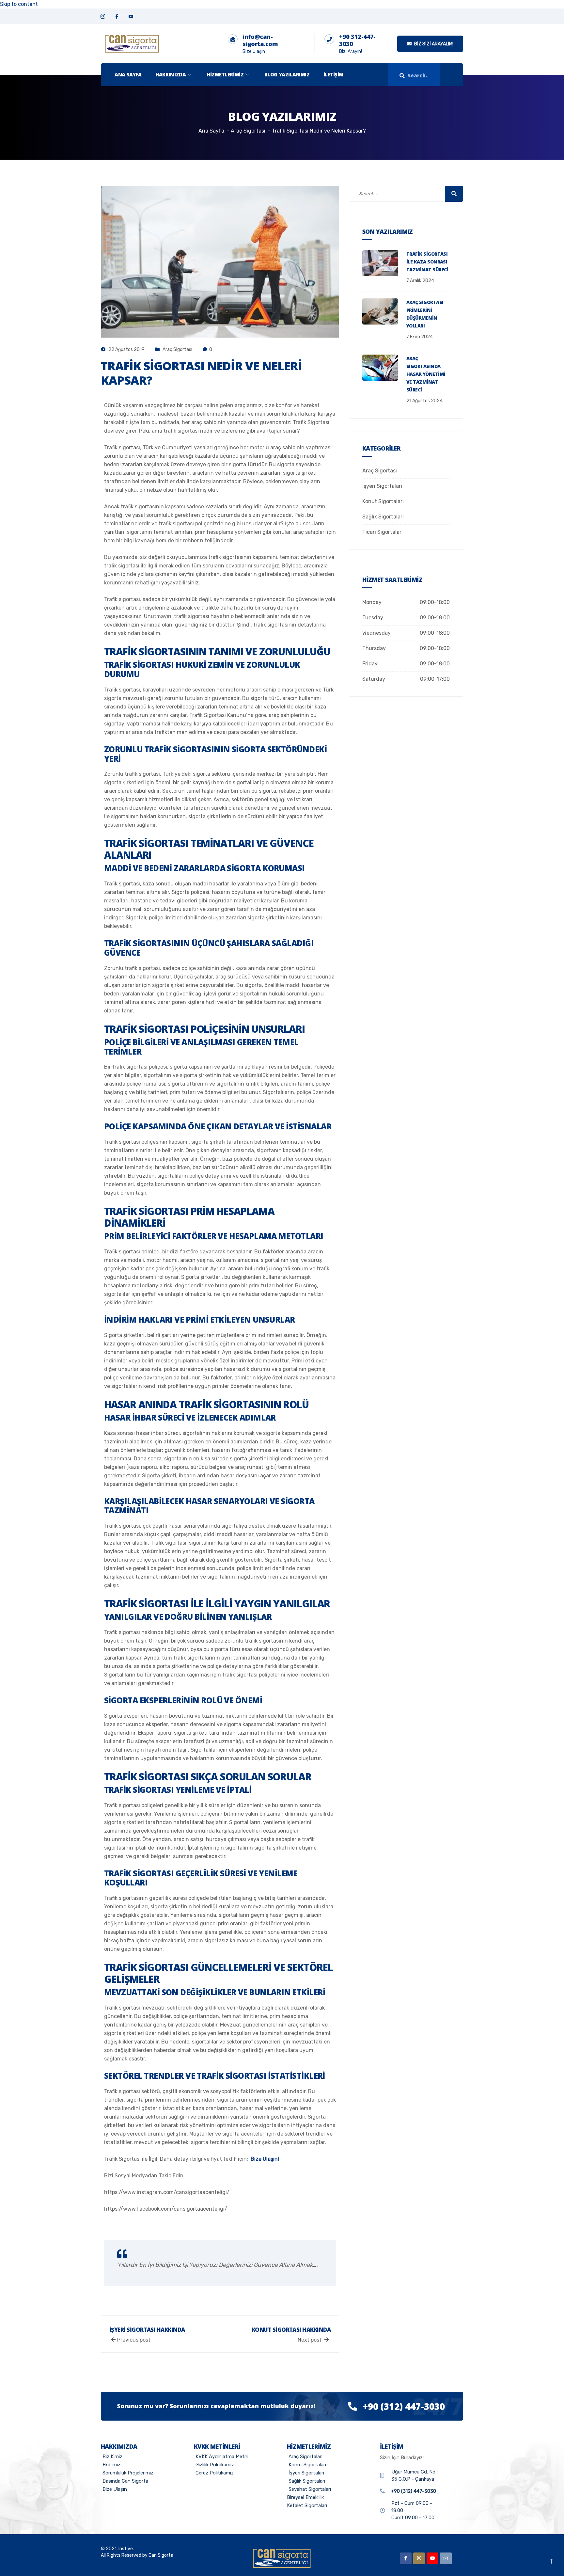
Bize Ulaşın (254, 51)
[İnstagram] (419, 2558)
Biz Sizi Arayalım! (433, 44)
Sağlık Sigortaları (383, 517)
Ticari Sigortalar (382, 532)
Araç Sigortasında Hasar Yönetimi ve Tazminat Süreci (426, 374)
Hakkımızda (171, 74)
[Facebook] (117, 16)
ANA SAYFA (128, 74)
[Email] (446, 2558)
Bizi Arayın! (351, 51)
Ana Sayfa (211, 131)
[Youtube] (432, 2558)
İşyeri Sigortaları (382, 486)
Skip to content (19, 4)
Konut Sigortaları (383, 501)
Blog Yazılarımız (287, 74)
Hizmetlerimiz (225, 74)
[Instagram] (103, 16)
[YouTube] (131, 16)
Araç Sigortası (177, 350)
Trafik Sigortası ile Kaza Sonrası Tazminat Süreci (427, 262)
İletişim (333, 74)
